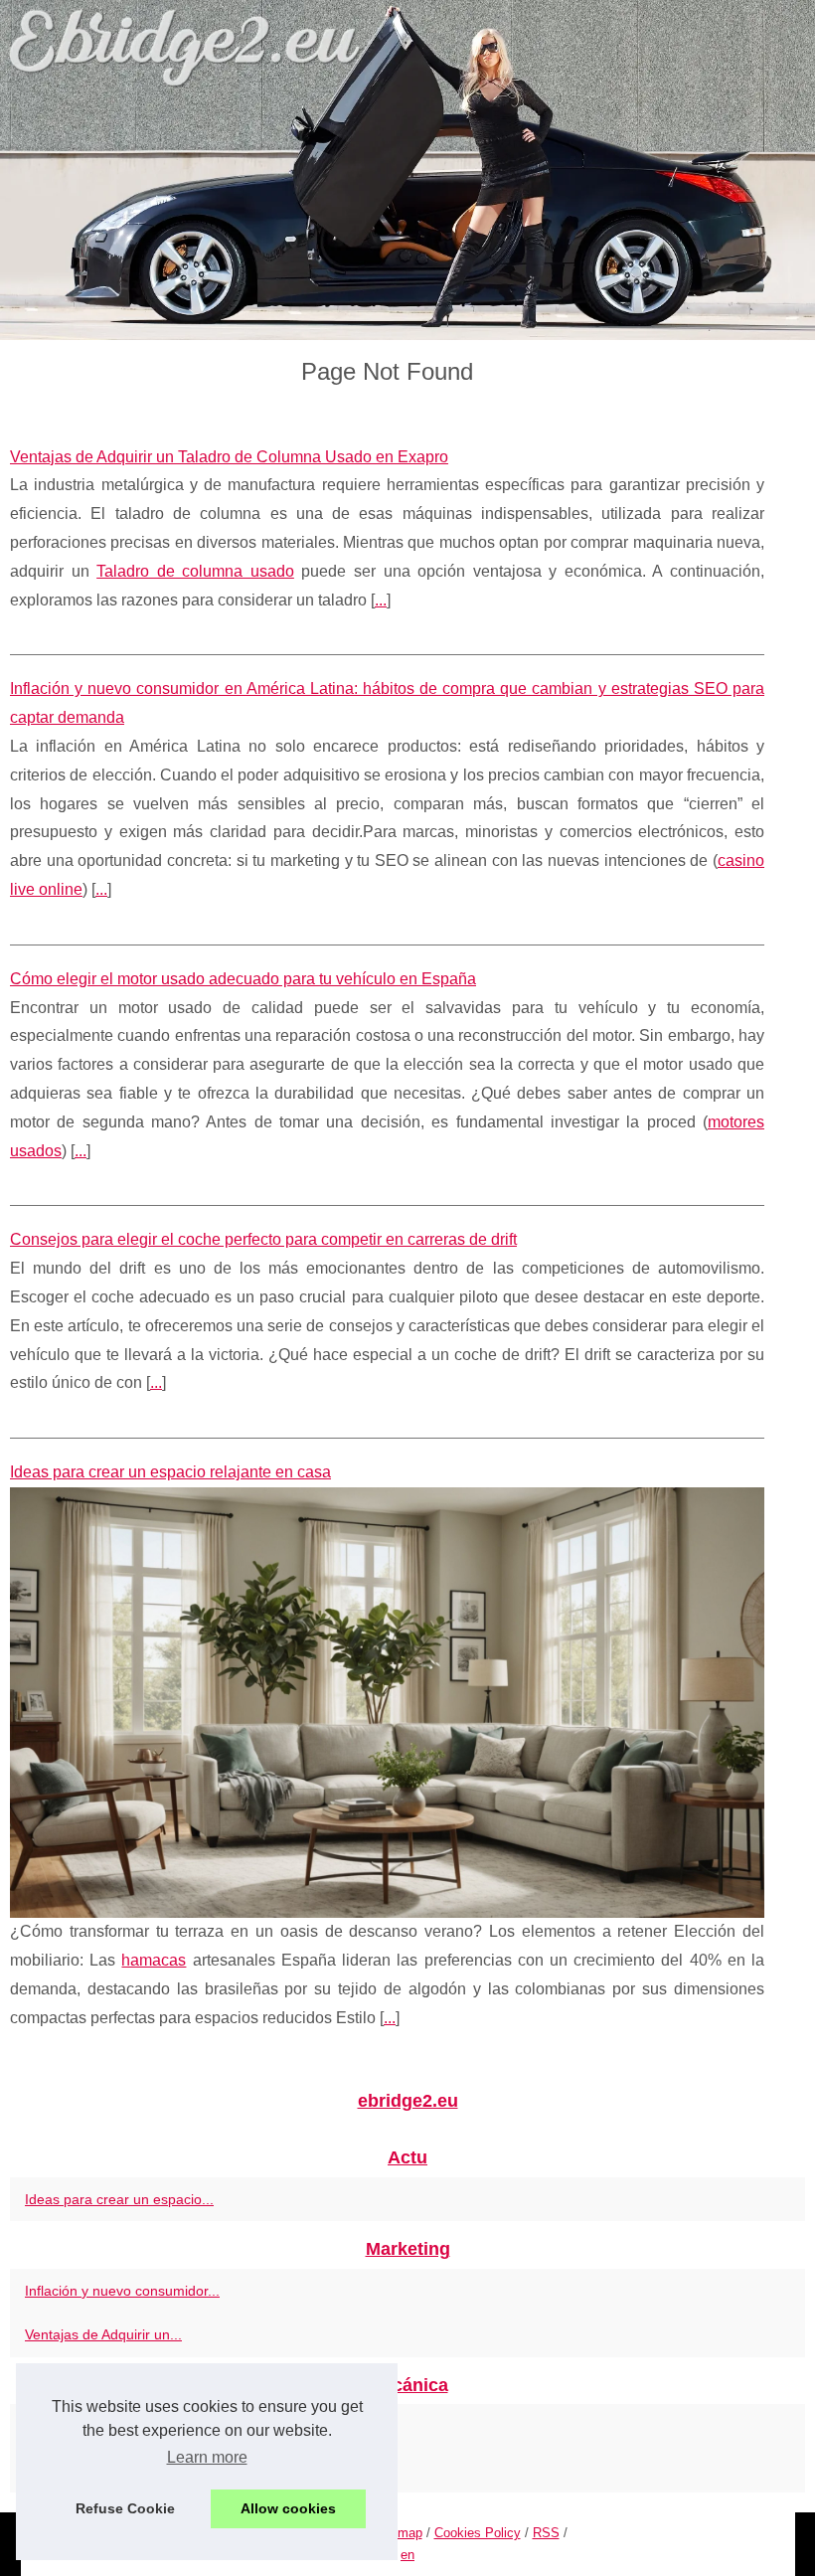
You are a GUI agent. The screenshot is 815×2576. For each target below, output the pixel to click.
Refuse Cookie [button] (125, 2508)
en (407, 2555)
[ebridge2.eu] (407, 170)
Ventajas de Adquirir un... (103, 2334)
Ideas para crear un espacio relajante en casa (170, 1472)
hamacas (154, 1960)
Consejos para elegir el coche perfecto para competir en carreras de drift (263, 1239)
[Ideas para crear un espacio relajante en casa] (387, 1703)
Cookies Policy (478, 2533)
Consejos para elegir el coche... (124, 2426)
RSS (546, 2533)
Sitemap (399, 2533)
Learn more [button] (207, 2457)
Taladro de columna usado (195, 571)
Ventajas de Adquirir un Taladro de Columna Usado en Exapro (229, 457)
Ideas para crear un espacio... (119, 2199)
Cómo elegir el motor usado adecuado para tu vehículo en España (243, 979)
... (381, 600)
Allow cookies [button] (288, 2508)
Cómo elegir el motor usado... (118, 2471)
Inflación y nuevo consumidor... (122, 2291)
